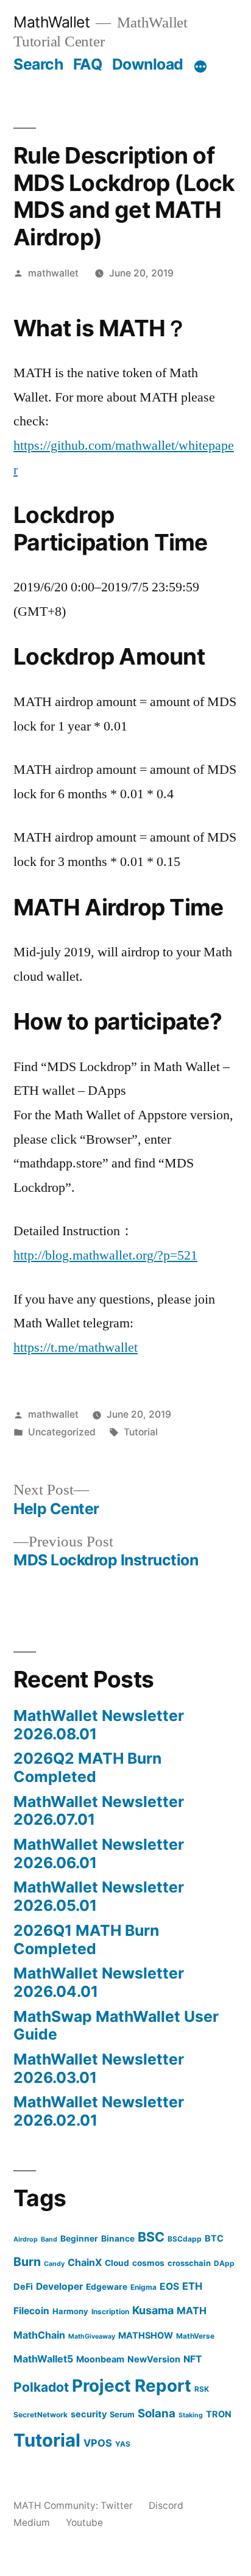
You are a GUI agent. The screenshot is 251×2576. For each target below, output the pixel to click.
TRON (219, 2414)
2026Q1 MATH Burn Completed (86, 1939)
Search (38, 64)
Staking (191, 2415)
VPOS (98, 2443)
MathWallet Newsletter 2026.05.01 (99, 1896)
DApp (224, 2263)
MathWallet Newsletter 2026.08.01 (99, 1725)
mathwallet (53, 273)
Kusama (153, 2310)
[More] (200, 67)
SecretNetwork (41, 2415)
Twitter (117, 2506)
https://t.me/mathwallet (76, 1348)
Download (148, 64)
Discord (166, 2506)
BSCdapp (185, 2239)
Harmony (70, 2311)
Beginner (79, 2239)
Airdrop (26, 2239)
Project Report (132, 2386)
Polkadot (41, 2387)
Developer (59, 2286)
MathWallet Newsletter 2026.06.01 (99, 1853)
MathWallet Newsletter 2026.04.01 (99, 1982)
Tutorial (141, 1432)
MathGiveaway (92, 2336)
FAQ (88, 64)
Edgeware (107, 2287)
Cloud (117, 2263)
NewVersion (154, 2359)
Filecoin (31, 2311)
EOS (169, 2286)
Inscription (110, 2311)
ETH (192, 2286)
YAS (123, 2444)
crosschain (189, 2263)
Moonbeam (100, 2359)
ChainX (85, 2262)
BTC (214, 2238)
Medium (32, 2523)
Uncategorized (62, 1432)
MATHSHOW (146, 2335)
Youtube (84, 2523)
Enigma (143, 2287)
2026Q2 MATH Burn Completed (87, 1767)
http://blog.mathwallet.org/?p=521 (105, 1255)
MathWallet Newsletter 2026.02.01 (99, 2111)
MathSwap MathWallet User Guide (116, 2026)
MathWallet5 (43, 2359)
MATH (192, 2311)
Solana (157, 2413)
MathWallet (51, 22)
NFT (193, 2359)
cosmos (148, 2263)
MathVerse (195, 2336)
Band (49, 2239)
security (89, 2414)
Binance (118, 2239)
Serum (122, 2414)
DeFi (23, 2286)
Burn (27, 2262)
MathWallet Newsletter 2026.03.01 (99, 2068)
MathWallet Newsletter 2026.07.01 (99, 1811)
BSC (151, 2237)
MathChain (39, 2335)
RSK (202, 2389)
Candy (54, 2264)
